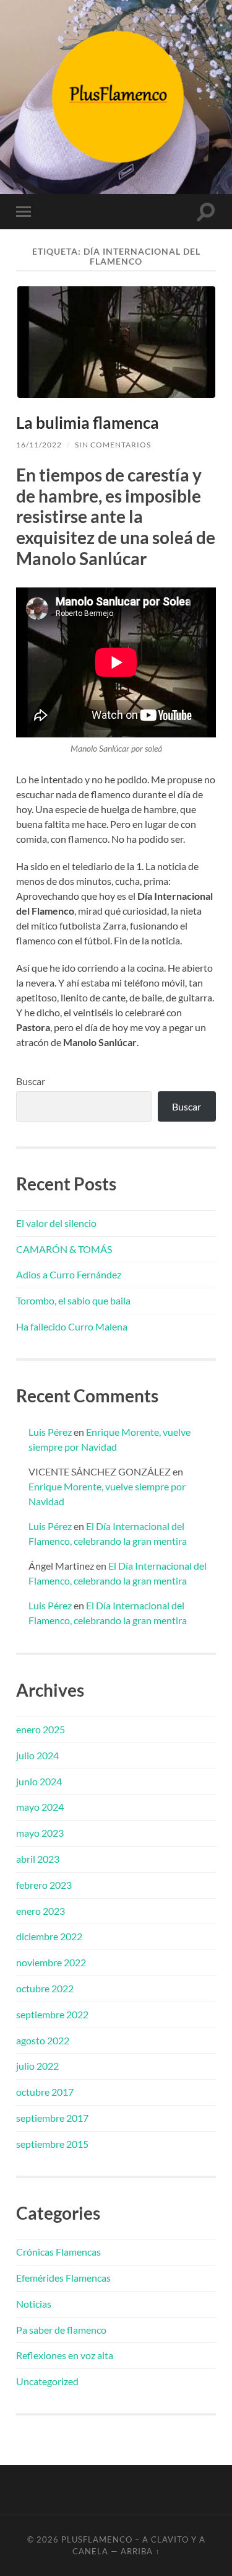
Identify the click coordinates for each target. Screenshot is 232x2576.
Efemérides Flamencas (63, 2278)
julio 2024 (37, 1755)
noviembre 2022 (51, 1962)
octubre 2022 (45, 1988)
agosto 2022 (43, 2040)
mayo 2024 (40, 1807)
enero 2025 (41, 1729)
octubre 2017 (45, 2092)
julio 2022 (37, 2066)
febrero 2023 (44, 1885)
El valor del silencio (56, 1223)
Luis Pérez (50, 1432)
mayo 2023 (40, 1833)
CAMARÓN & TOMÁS (64, 1249)
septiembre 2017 (52, 2118)
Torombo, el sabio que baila (73, 1300)
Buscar (31, 1081)
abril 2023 (38, 1859)
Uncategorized (47, 2381)
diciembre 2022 (49, 1936)
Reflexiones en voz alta (65, 2355)
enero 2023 (41, 1911)
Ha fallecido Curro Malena (72, 1326)
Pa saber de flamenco (61, 2330)
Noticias (34, 2304)
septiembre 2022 (52, 2014)
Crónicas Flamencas (58, 2252)
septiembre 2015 (52, 2144)
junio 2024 (39, 1781)
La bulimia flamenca (88, 423)
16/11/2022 (39, 445)
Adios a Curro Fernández (69, 1274)
